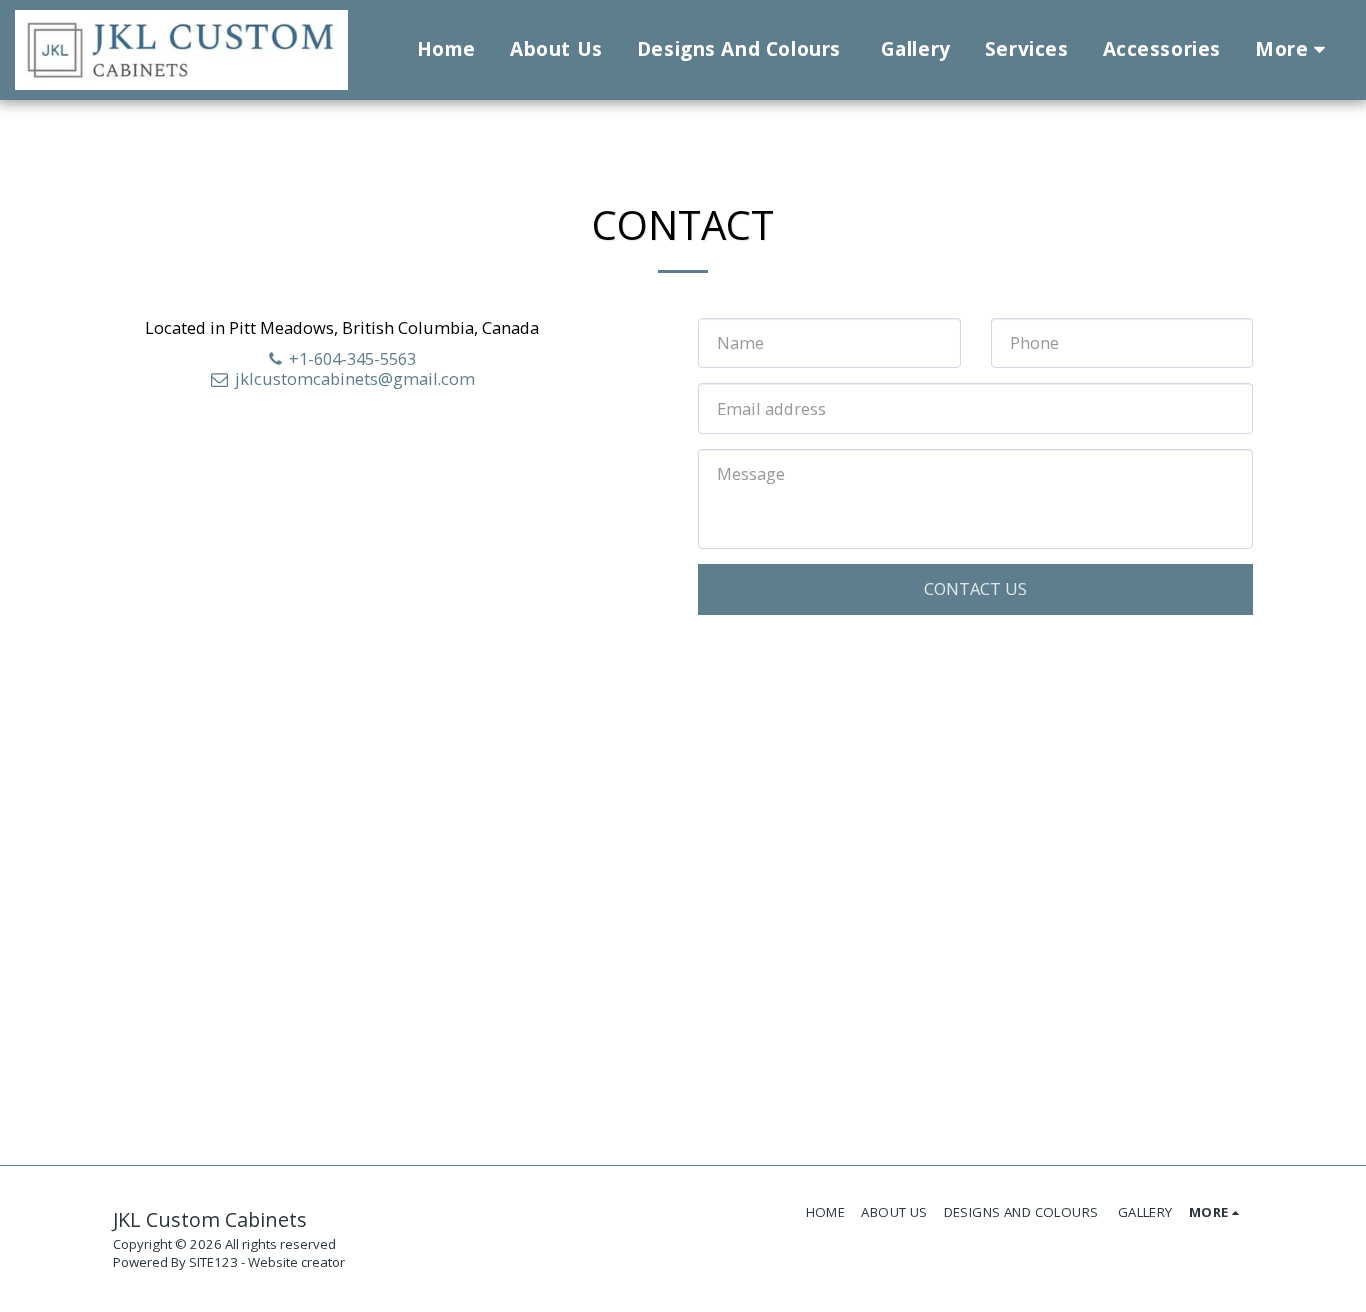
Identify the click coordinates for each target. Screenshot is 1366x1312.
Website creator (296, 1262)
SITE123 (213, 1262)
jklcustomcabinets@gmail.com (355, 378)
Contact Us (975, 588)
